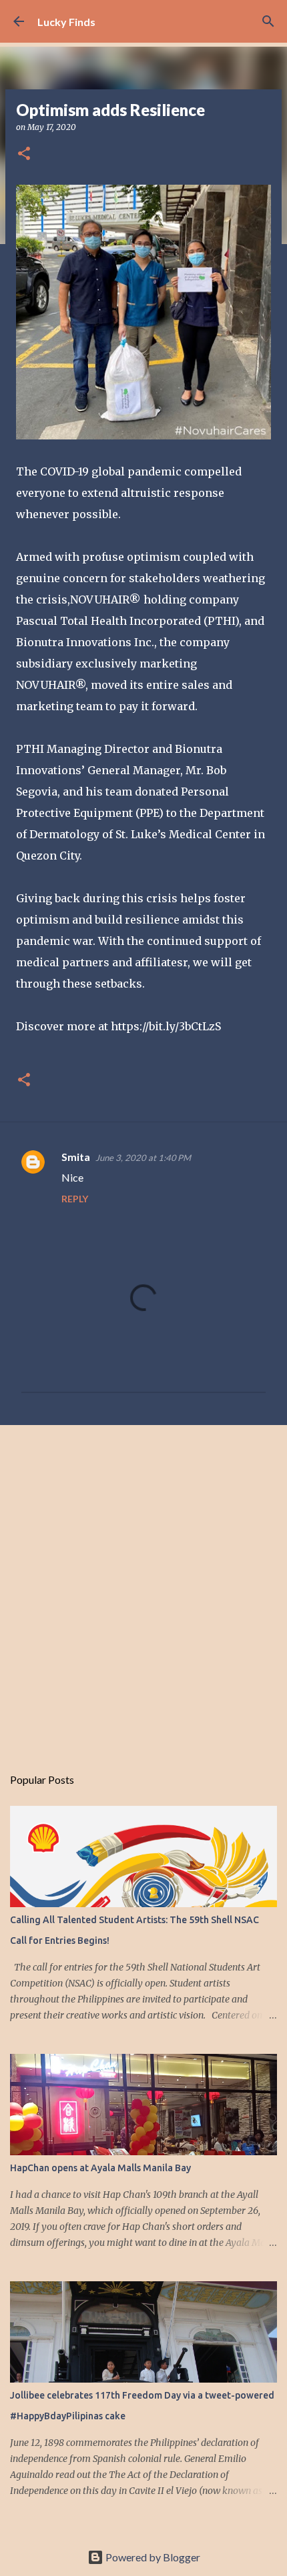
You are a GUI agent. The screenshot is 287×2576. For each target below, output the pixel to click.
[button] (24, 154)
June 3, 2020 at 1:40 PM (143, 1158)
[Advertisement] (143, 1588)
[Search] (268, 21)
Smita (76, 1157)
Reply (75, 1199)
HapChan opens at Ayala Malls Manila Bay (100, 2168)
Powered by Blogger (152, 2557)
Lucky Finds (66, 22)
